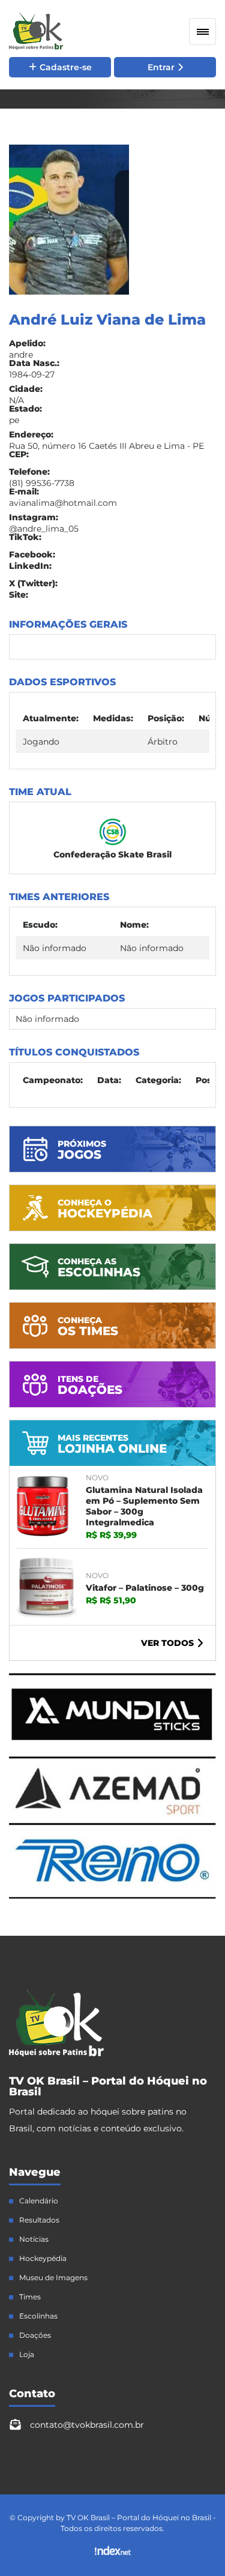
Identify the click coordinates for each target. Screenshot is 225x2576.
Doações (35, 2335)
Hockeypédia (43, 2259)
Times (30, 2297)
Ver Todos (167, 1643)
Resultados (39, 2220)
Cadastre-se (66, 67)
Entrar (161, 67)
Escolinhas (38, 2316)
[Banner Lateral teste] (112, 1896)
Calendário (39, 2201)
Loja (27, 2355)
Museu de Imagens (53, 2278)
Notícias (34, 2239)
